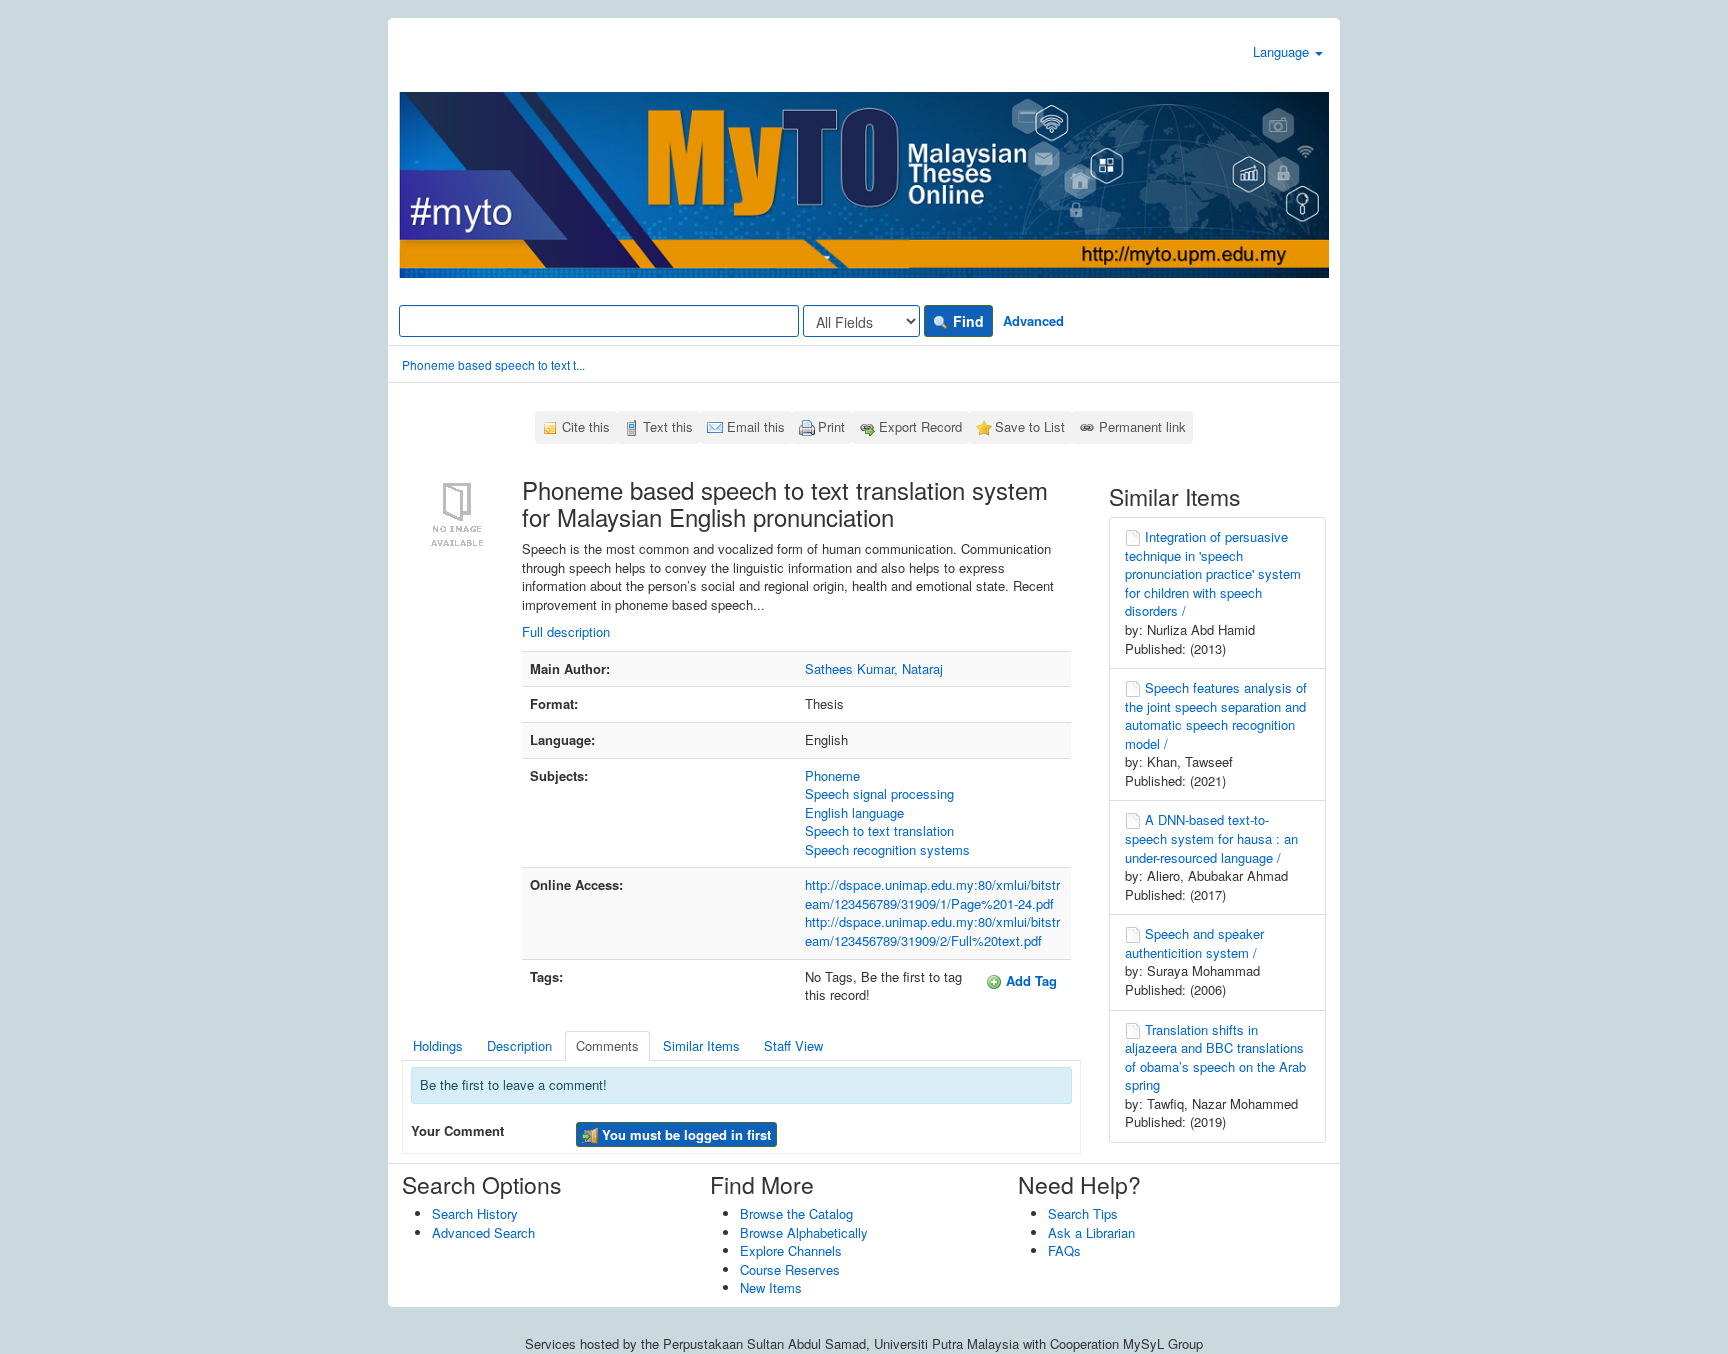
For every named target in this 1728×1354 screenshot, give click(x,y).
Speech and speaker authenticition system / (1194, 943)
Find (966, 321)
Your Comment (457, 1131)
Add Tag (1029, 980)
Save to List (1030, 426)
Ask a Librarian (1091, 1232)
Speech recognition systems (887, 849)
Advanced (1033, 320)
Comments (607, 1045)
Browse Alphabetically (804, 1232)
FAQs (1064, 1250)
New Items (771, 1287)
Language (1283, 51)
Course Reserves (790, 1269)
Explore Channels (791, 1250)
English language (854, 812)
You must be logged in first (684, 1134)
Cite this (586, 426)
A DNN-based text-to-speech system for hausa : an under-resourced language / (1211, 838)
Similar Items (701, 1045)
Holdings (438, 1045)
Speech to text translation (879, 830)
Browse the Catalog (796, 1213)
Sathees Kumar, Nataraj (874, 668)
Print (831, 426)
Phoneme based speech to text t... (493, 364)
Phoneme (832, 775)
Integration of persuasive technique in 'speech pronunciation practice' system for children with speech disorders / (1213, 573)
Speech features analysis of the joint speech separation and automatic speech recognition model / (1216, 715)
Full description (566, 631)
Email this (756, 426)
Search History (475, 1213)
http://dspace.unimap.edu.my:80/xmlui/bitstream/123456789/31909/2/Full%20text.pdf (932, 931)
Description (519, 1045)
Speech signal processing (879, 793)
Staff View (793, 1045)
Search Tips (1083, 1213)
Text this (668, 426)
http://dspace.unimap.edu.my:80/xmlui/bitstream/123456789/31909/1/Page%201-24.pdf (932, 894)
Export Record (920, 426)
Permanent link (1142, 426)
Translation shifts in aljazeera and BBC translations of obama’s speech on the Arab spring (1215, 1057)
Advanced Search (483, 1232)
